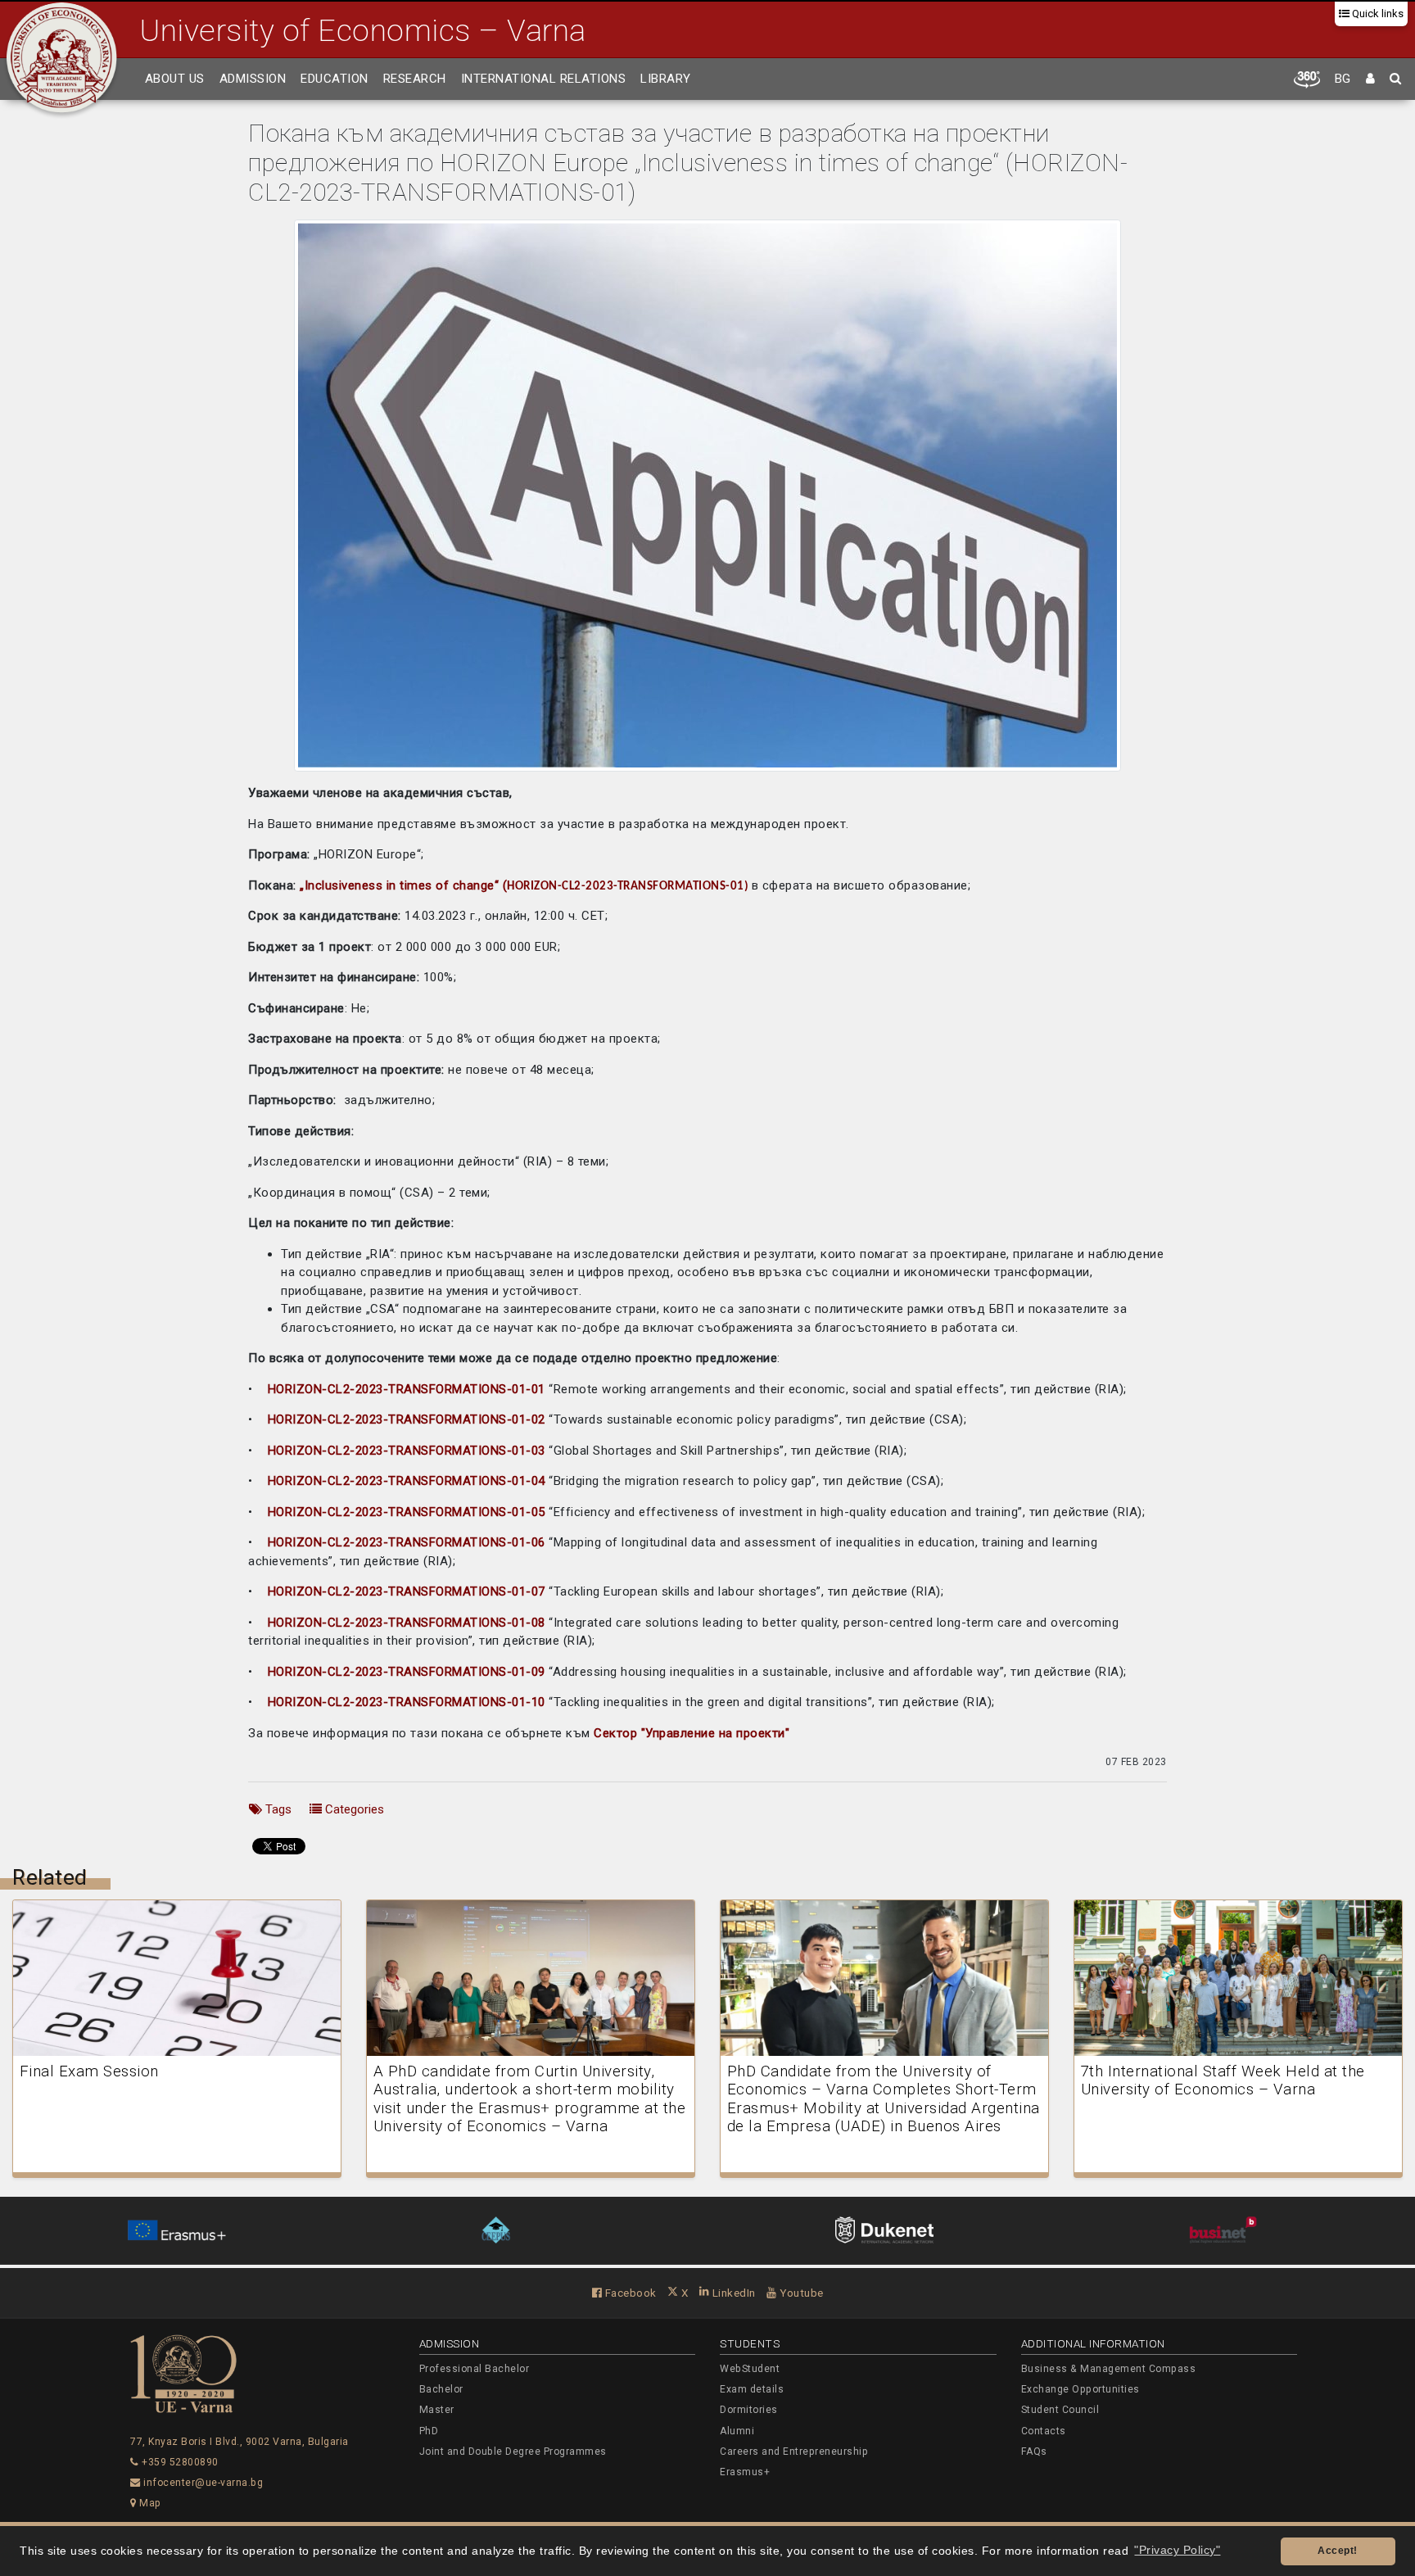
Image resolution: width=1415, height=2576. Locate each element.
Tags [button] (277, 1809)
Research (415, 79)
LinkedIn (732, 2293)
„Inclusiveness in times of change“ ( (402, 885)
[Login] (1371, 79)
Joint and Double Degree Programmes (513, 2452)
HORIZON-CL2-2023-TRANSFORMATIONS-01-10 (407, 1702)
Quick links (1377, 14)
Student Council (1060, 2410)
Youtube (800, 2293)
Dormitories (749, 2410)
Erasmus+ (745, 2472)
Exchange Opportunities (1080, 2389)
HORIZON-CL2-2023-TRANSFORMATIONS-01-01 (407, 1389)
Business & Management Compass (1109, 2369)
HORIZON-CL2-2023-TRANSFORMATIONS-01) (628, 887)
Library (666, 79)
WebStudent (750, 2369)
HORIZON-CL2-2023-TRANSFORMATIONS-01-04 (407, 1481)
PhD (429, 2431)
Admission (253, 79)
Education (335, 79)
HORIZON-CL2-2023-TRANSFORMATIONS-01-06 (405, 1542)
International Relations (544, 79)
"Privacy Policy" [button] (1177, 2550)
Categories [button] (353, 1809)
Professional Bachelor (475, 2369)
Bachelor (441, 2389)
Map (149, 2503)
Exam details (752, 2389)
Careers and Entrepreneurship (794, 2452)
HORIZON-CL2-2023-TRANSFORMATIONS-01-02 (407, 1419)
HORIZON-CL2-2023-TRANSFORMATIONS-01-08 (407, 1623)
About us (175, 79)
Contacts (1044, 2431)
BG (1343, 79)
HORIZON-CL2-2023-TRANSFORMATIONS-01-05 (407, 1512)
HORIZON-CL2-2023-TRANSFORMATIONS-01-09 (407, 1672)
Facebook (629, 2293)
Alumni (737, 2431)
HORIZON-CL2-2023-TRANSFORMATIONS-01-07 (407, 1591)
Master (437, 2410)
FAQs (1034, 2452)
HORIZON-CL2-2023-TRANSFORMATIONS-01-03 (407, 1451)
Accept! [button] (1338, 2551)
